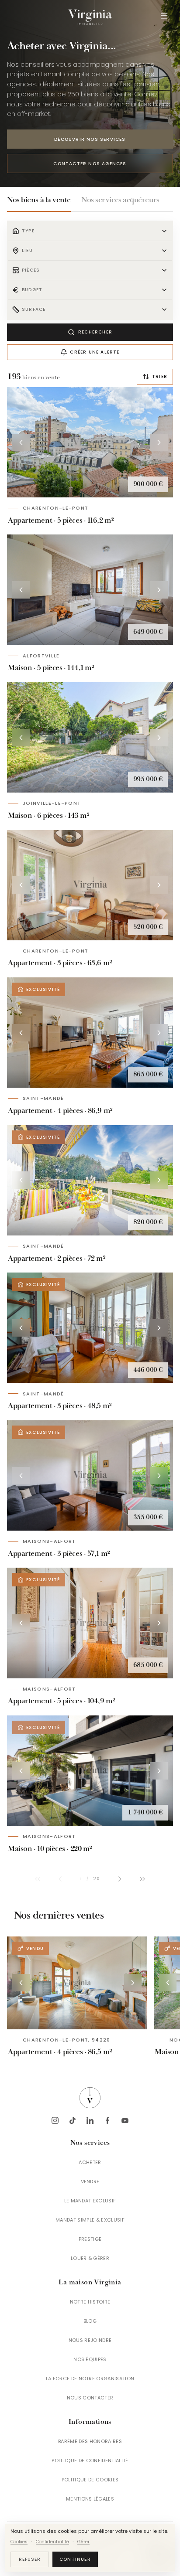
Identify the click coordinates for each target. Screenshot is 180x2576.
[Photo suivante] (159, 442)
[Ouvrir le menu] (164, 16)
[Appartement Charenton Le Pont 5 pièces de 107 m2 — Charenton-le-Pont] (90, 442)
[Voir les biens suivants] (133, 1983)
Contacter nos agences (90, 164)
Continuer (75, 2559)
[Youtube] (125, 2120)
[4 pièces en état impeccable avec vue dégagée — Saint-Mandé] (90, 1033)
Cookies (19, 2542)
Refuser (30, 2559)
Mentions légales (90, 2499)
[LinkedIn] (90, 2120)
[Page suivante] (120, 1879)
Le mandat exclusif (90, 2201)
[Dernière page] (142, 1879)
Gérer (83, 2542)
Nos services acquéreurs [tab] (120, 200)
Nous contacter (90, 2398)
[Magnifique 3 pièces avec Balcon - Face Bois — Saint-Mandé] (90, 1180)
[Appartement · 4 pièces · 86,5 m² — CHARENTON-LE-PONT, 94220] (77, 1983)
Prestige (90, 2239)
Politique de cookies (90, 2480)
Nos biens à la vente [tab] (39, 200)
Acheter (90, 2162)
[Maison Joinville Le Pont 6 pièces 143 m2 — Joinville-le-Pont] (90, 737)
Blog (90, 2321)
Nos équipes (90, 2359)
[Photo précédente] (21, 442)
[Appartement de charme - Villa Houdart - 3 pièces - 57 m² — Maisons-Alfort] (90, 1475)
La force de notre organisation (90, 2379)
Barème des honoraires (90, 2441)
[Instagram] (55, 2120)
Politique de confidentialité (90, 2460)
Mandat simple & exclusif (90, 2220)
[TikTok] (73, 2120)
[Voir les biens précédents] (21, 1983)
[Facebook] (107, 2120)
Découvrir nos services (90, 139)
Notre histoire (90, 2302)
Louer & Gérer (90, 2258)
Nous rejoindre (90, 2340)
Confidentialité (52, 2542)
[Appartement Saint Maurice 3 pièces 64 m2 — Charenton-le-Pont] (90, 885)
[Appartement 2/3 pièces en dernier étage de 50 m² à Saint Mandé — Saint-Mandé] (90, 1328)
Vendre (90, 2181)
